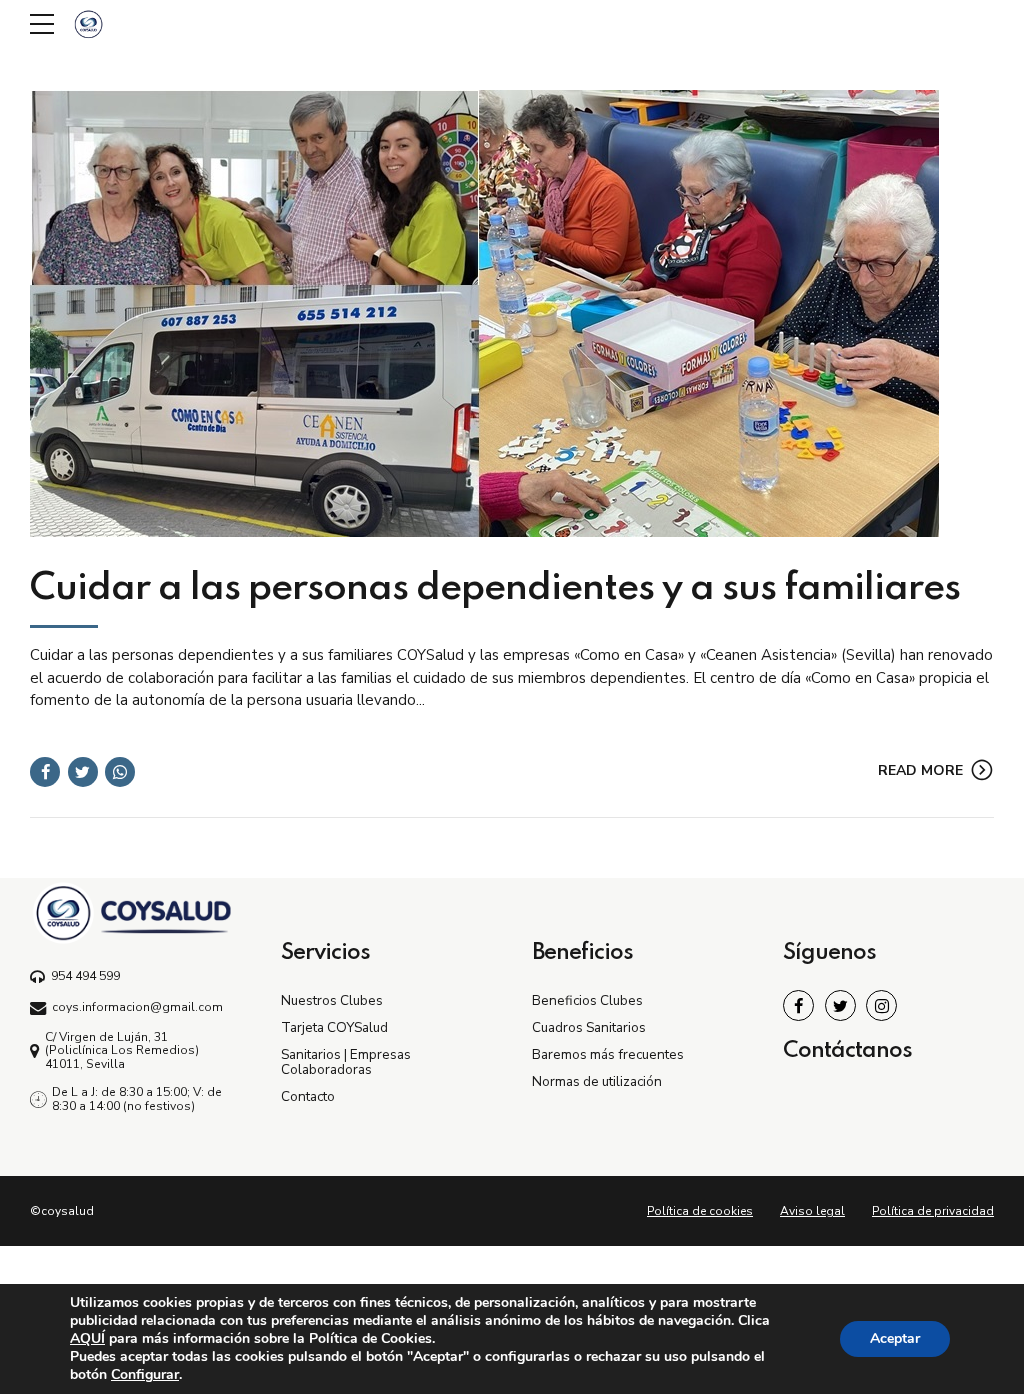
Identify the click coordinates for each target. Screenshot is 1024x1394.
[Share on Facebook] (45, 772)
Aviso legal (812, 1211)
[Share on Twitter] (83, 772)
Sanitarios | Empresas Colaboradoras (346, 1062)
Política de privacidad (933, 1211)
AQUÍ (87, 1338)
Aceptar (895, 1338)
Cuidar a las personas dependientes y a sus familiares (495, 589)
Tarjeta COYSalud (334, 1027)
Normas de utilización (597, 1081)
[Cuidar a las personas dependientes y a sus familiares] (512, 313)
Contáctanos (847, 1051)
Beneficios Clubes (587, 1000)
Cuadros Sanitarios (589, 1027)
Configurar (145, 1375)
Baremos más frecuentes (608, 1054)
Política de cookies (700, 1211)
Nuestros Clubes (332, 1000)
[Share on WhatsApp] (120, 772)
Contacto (308, 1096)
